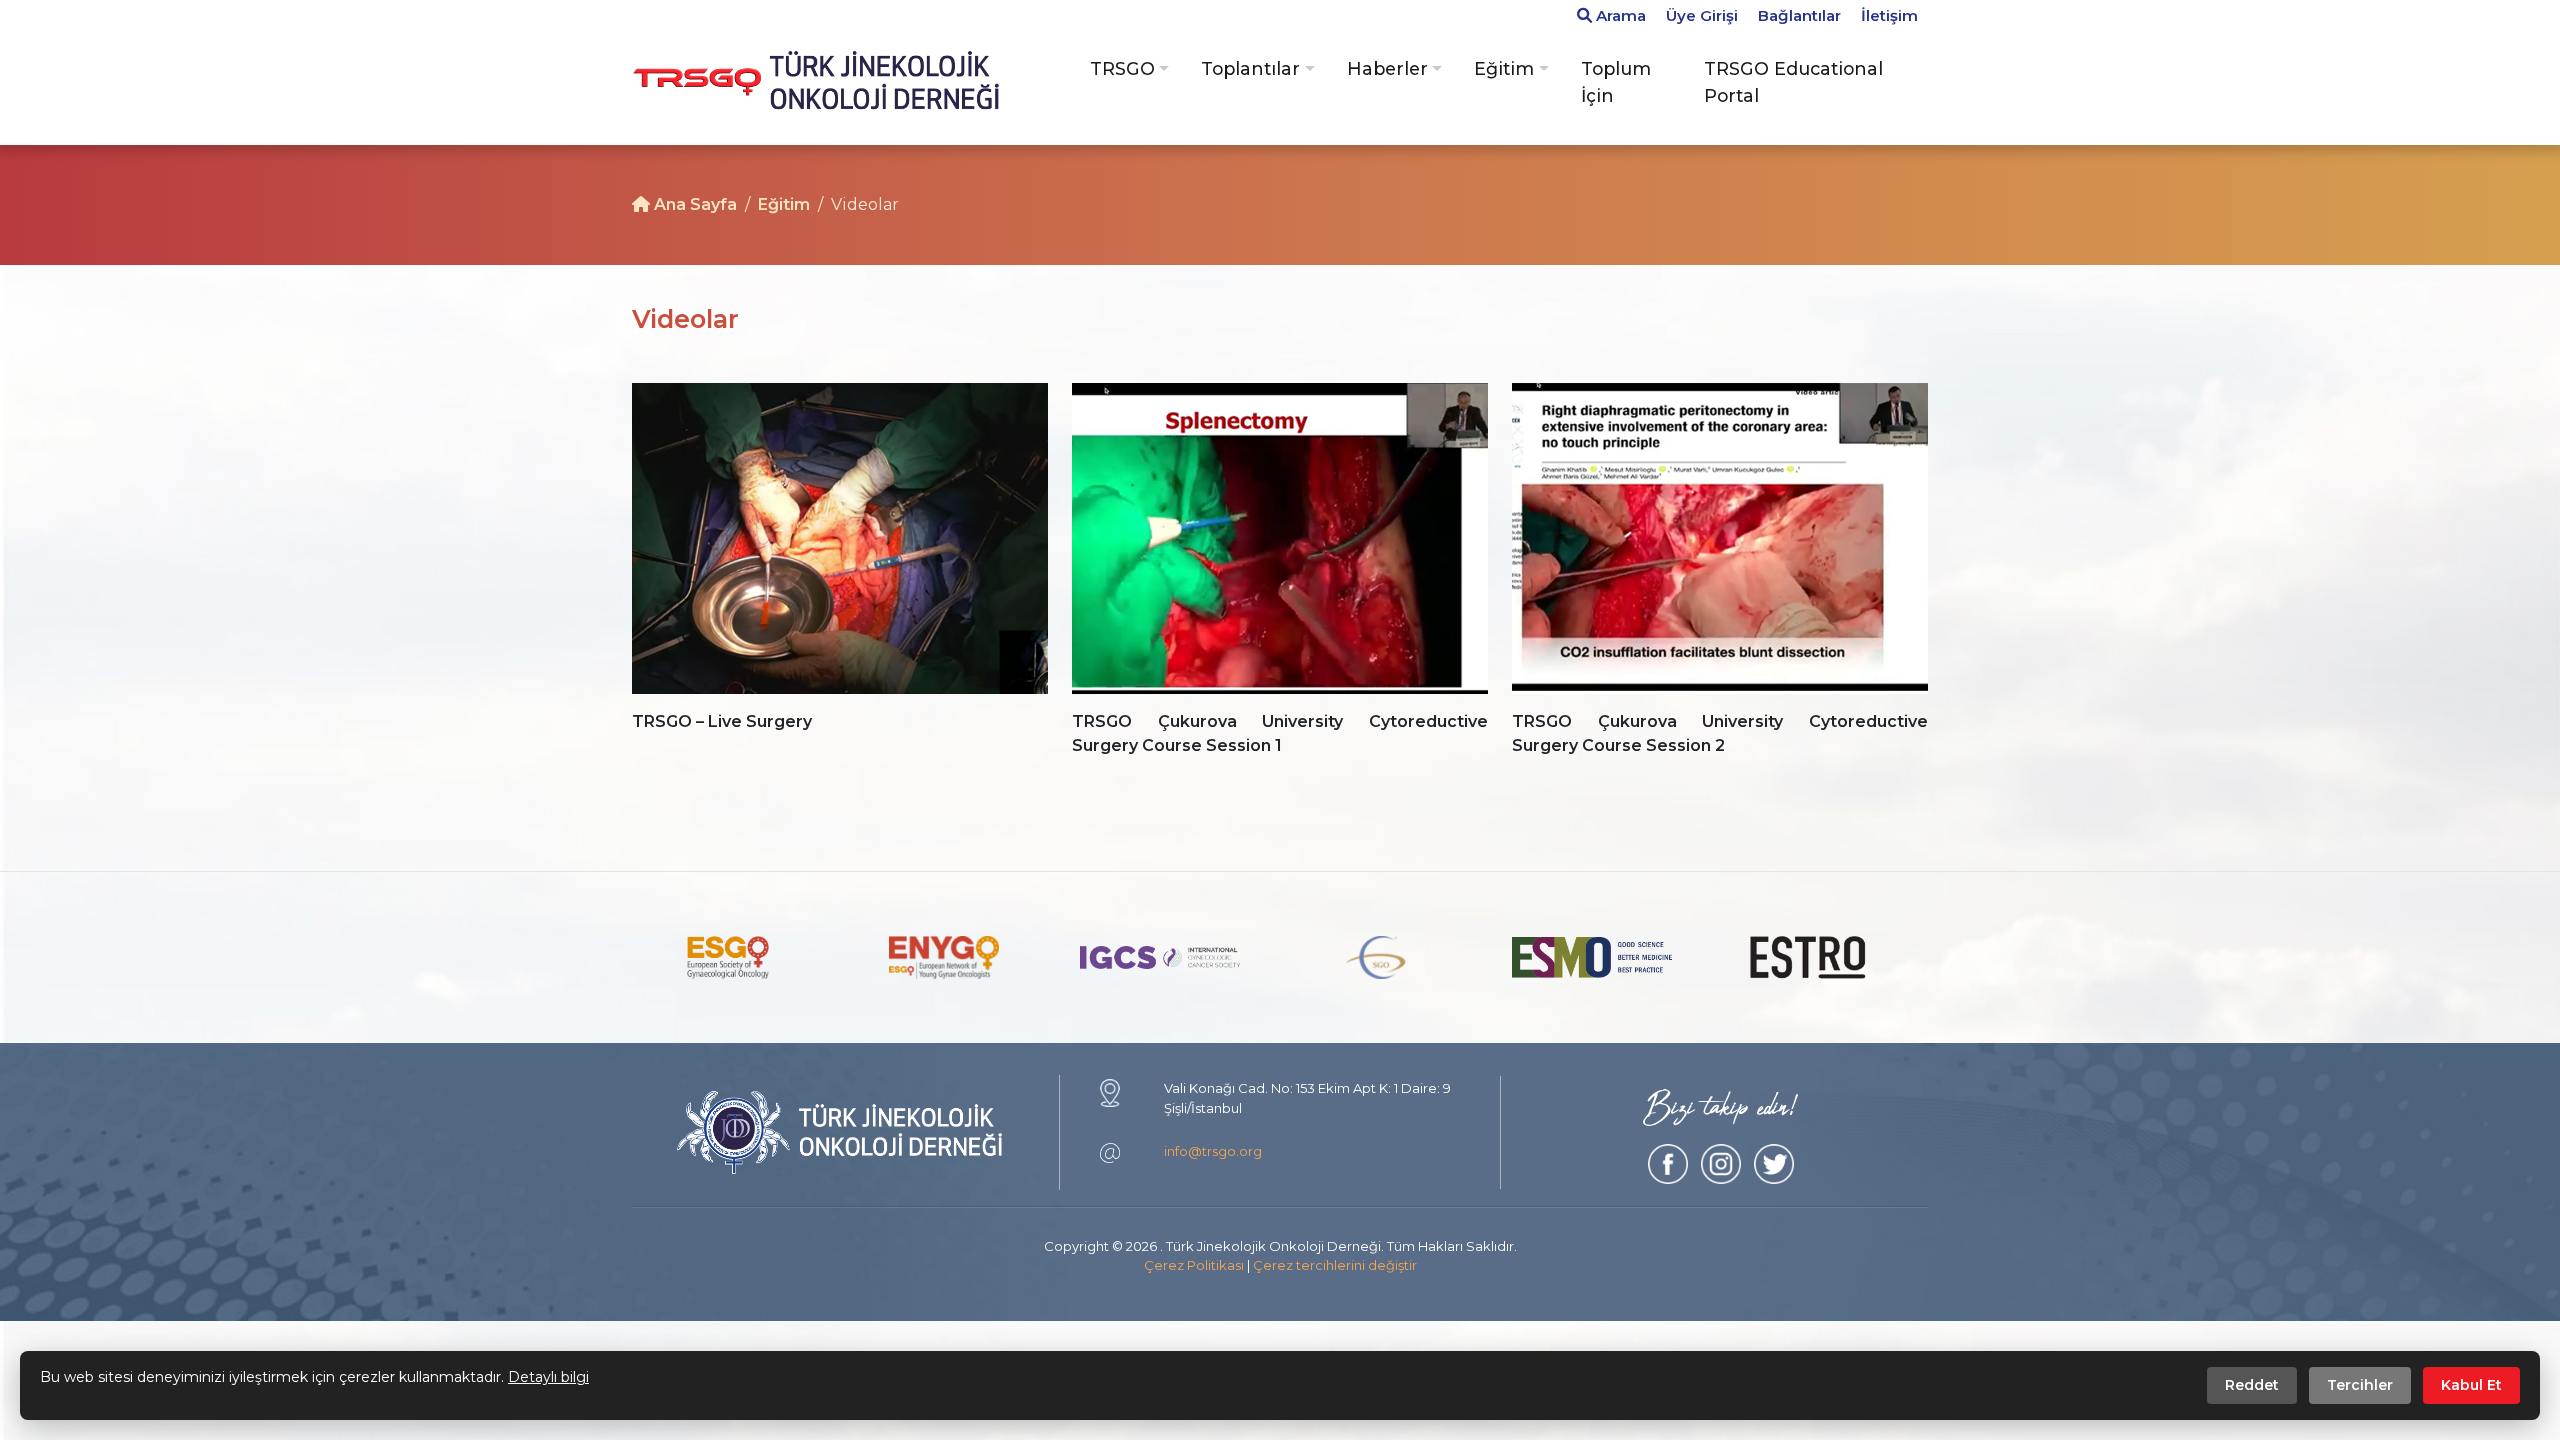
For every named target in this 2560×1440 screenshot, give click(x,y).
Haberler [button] (1387, 68)
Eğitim (784, 204)
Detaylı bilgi (548, 1377)
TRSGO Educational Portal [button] (1793, 81)
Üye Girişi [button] (1702, 15)
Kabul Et (2471, 1385)
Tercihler (2360, 1385)
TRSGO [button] (1122, 68)
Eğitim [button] (1504, 68)
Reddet (2252, 1385)
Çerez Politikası (1194, 1265)
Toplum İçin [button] (1616, 81)
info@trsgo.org (1213, 1151)
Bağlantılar (1799, 15)
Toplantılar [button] (1250, 68)
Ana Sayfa (693, 204)
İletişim (1889, 15)
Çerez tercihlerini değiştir (1335, 1265)
